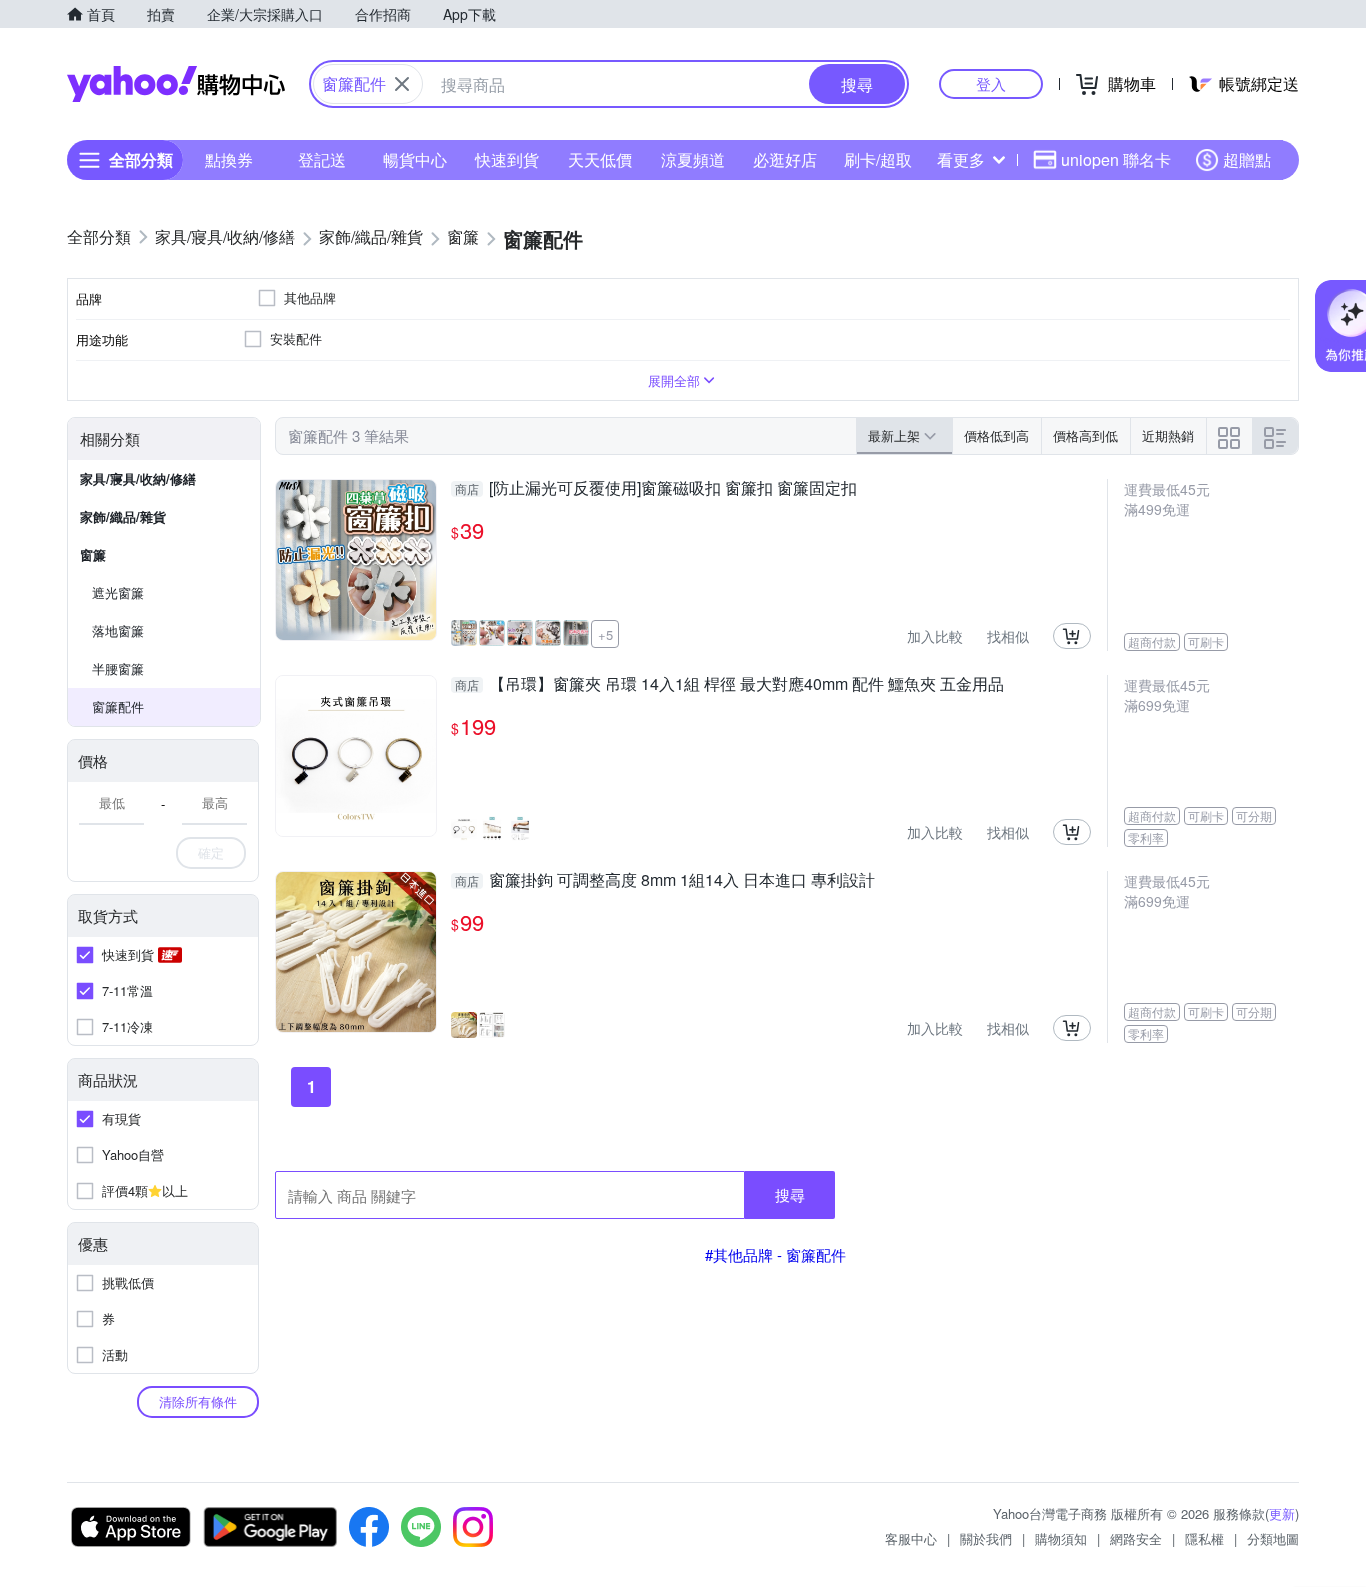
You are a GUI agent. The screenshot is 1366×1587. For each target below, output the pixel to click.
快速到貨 (507, 159)
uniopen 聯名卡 (1116, 159)
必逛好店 (785, 159)
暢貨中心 (415, 159)
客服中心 (911, 1538)
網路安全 (1136, 1538)
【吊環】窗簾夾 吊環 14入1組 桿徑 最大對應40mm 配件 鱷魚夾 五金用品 (729, 685)
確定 (211, 852)
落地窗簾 (118, 630)
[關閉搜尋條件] (402, 84)
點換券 (229, 159)
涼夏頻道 (693, 159)
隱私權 (1204, 1538)
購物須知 (1061, 1538)
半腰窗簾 (118, 668)
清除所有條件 (198, 1401)
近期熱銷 (1168, 435)
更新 (1282, 1513)
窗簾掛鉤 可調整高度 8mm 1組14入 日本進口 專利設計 (665, 881)
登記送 (322, 159)
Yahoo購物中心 (176, 84)
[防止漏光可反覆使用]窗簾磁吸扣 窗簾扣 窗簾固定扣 (656, 489)
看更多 (961, 159)
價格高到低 (1085, 435)
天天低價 (600, 159)
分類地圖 (1273, 1538)
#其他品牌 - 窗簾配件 (775, 1254)
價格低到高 (996, 435)
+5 (605, 634)
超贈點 (1247, 159)
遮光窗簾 (118, 592)
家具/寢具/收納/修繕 (138, 478)
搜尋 (790, 1194)
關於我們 (986, 1538)
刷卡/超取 (878, 159)
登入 (991, 83)
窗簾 (93, 554)
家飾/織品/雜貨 (123, 516)
